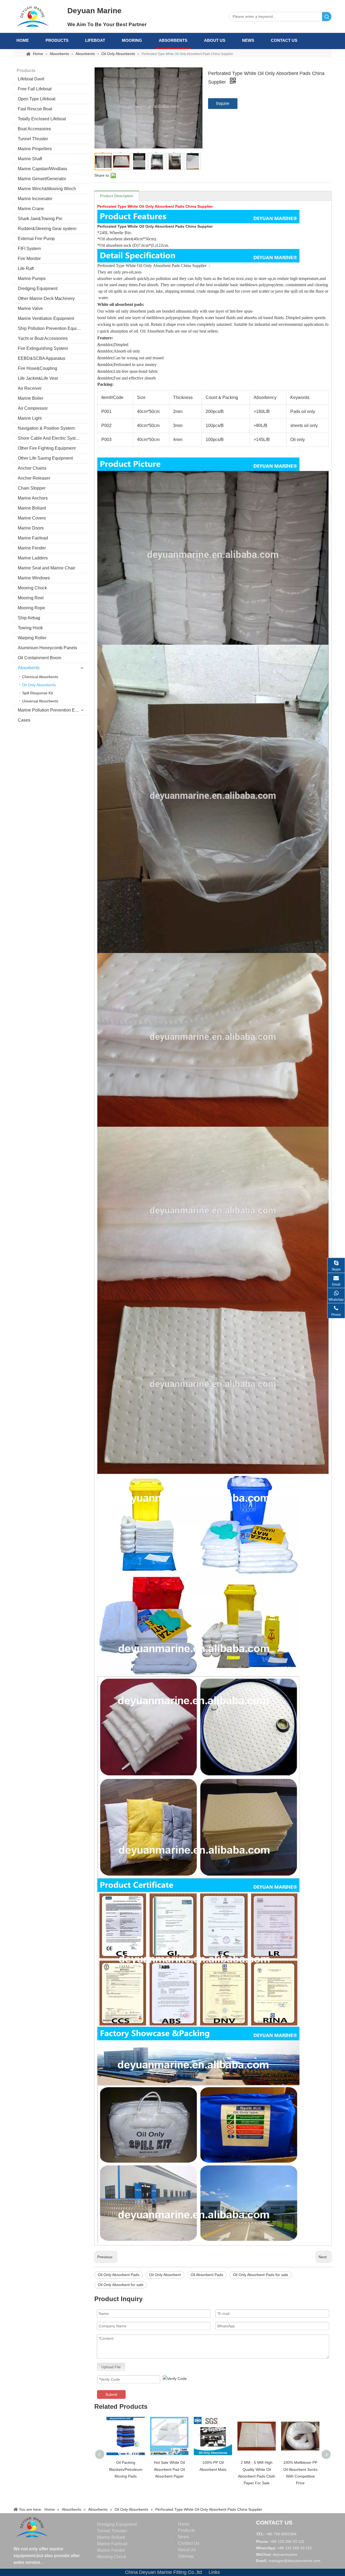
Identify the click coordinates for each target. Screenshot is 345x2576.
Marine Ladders (33, 558)
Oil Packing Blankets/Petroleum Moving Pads (126, 2469)
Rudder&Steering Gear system (47, 229)
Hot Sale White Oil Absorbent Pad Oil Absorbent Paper (169, 2469)
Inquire (223, 103)
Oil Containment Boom (39, 658)
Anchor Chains (32, 468)
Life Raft (26, 269)
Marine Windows (34, 578)
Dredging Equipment (38, 288)
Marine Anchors (33, 498)
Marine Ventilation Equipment (46, 318)
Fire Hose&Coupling (37, 368)
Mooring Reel (31, 598)
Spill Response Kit (37, 693)
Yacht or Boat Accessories (43, 338)
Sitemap (186, 2556)
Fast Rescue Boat (35, 109)
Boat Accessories (34, 129)
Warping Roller (32, 638)
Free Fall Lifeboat (35, 89)
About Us (215, 40)
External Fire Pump (36, 239)
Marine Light (30, 418)
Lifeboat (95, 40)
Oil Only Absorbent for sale (121, 2285)
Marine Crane (31, 209)
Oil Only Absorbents (39, 685)
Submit (111, 2394)
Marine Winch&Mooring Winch (47, 189)
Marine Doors (31, 528)
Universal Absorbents (40, 701)
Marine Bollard (32, 508)
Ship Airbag (29, 618)
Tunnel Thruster (33, 139)
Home (23, 40)
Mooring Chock (32, 588)
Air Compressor (33, 408)
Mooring (132, 40)
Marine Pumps (32, 279)
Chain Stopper (32, 488)
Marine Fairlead (33, 538)
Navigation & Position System (46, 428)
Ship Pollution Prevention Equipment (53, 328)
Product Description (117, 196)
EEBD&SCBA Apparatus (42, 358)
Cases (24, 720)
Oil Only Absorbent (165, 2275)
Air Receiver (30, 388)
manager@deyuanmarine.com (294, 2561)
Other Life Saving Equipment (45, 458)
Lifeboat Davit (31, 79)
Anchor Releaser (34, 478)
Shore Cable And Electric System (50, 438)
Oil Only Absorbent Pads (119, 2275)
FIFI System (29, 249)
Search (327, 17)
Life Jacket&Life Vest (38, 378)
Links (214, 2572)
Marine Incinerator (35, 199)
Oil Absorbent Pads (207, 2275)
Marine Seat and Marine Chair (46, 568)
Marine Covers (32, 518)
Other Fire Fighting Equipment (47, 448)
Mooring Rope (31, 608)
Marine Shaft (30, 159)
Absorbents (173, 40)
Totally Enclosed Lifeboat (42, 119)
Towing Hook (30, 628)
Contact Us (284, 40)
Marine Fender (32, 548)
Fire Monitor (29, 259)
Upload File (111, 2367)
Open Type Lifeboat (37, 99)
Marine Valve (30, 308)
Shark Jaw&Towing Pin (40, 219)
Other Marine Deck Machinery (46, 298)
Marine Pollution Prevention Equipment (53, 710)
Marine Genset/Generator (42, 179)
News (248, 40)
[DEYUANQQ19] (33, 16)
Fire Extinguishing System (43, 348)
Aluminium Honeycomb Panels (47, 648)
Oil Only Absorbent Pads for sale (261, 2275)
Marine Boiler (31, 398)
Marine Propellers (35, 149)
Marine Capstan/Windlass (42, 169)
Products (57, 40)
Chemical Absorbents (40, 677)
